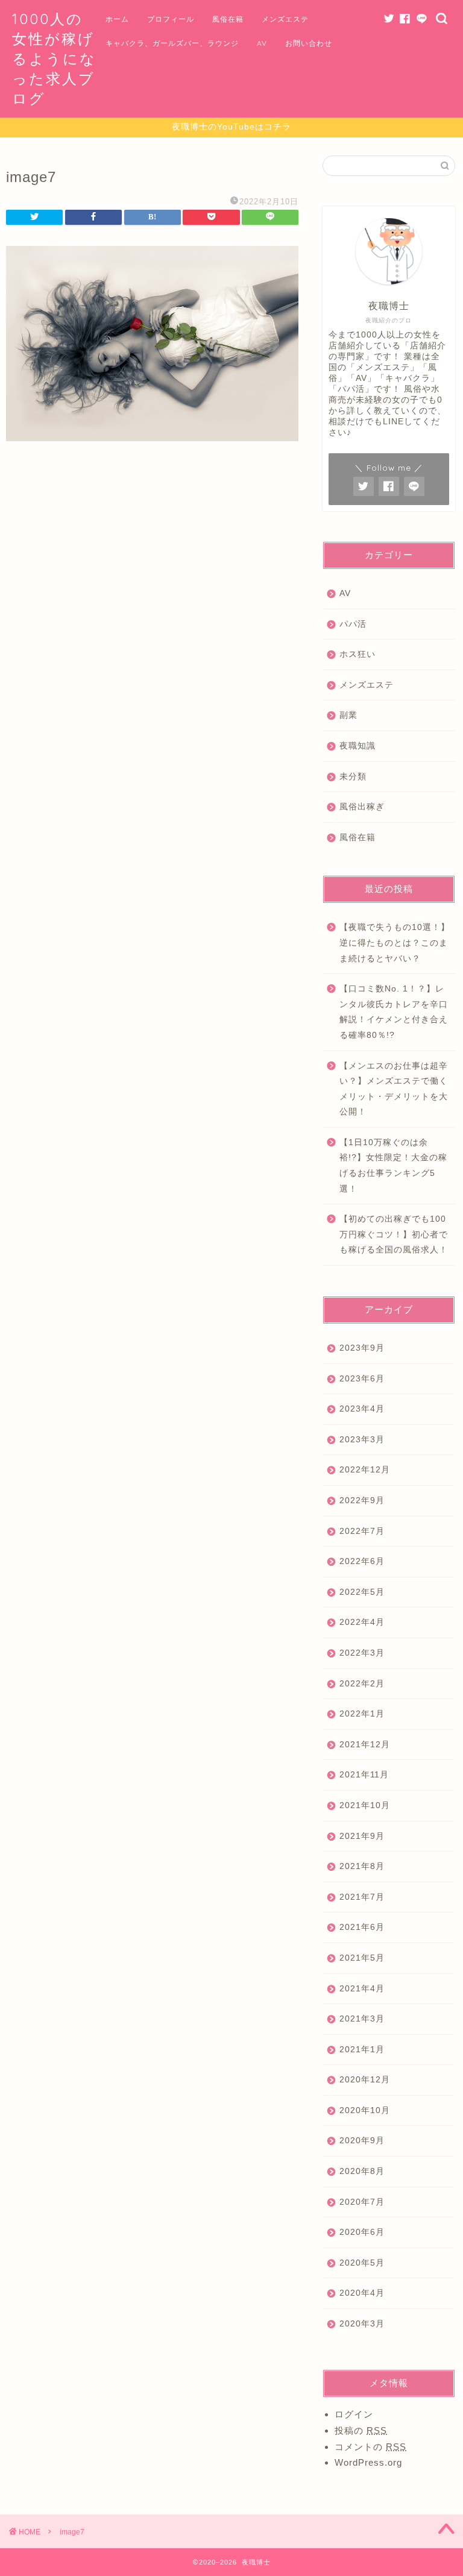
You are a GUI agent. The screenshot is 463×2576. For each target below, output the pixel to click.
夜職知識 (357, 746)
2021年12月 (365, 1745)
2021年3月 (362, 2019)
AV (262, 43)
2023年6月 (362, 1379)
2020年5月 (362, 2263)
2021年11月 (364, 1775)
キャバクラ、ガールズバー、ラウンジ (172, 43)
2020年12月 (365, 2080)
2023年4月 (362, 1409)
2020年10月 (365, 2110)
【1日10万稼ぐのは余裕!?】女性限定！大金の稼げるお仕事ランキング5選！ (393, 1166)
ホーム (117, 19)
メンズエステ (285, 19)
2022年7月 (362, 1531)
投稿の (361, 2430)
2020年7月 (362, 2202)
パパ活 (353, 624)
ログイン (354, 2414)
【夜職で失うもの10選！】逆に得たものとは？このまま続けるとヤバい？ (395, 943)
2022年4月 (362, 1622)
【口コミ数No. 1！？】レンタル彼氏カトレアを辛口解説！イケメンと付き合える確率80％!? (394, 1012)
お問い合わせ (309, 43)
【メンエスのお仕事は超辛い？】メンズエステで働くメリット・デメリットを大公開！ (394, 1089)
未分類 (353, 777)
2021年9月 (362, 1836)
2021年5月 (362, 1958)
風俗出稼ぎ (362, 807)
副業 (348, 715)
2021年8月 (362, 1866)
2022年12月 (365, 1470)
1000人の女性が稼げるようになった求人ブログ (54, 58)
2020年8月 (362, 2171)
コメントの (370, 2447)
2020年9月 (362, 2141)
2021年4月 (362, 1989)
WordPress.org (368, 2462)
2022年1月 (362, 1714)
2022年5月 (362, 1592)
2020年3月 (362, 2324)
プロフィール (171, 19)
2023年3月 (362, 1440)
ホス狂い (357, 654)
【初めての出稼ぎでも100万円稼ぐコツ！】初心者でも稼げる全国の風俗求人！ (394, 1234)
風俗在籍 (228, 19)
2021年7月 (362, 1897)
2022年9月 (362, 1500)
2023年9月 (362, 1348)
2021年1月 (362, 2050)
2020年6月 (362, 2232)
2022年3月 (362, 1653)
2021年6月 (362, 1927)
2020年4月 (362, 2293)
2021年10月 (365, 1805)
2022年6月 (362, 1561)
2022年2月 (362, 1684)
